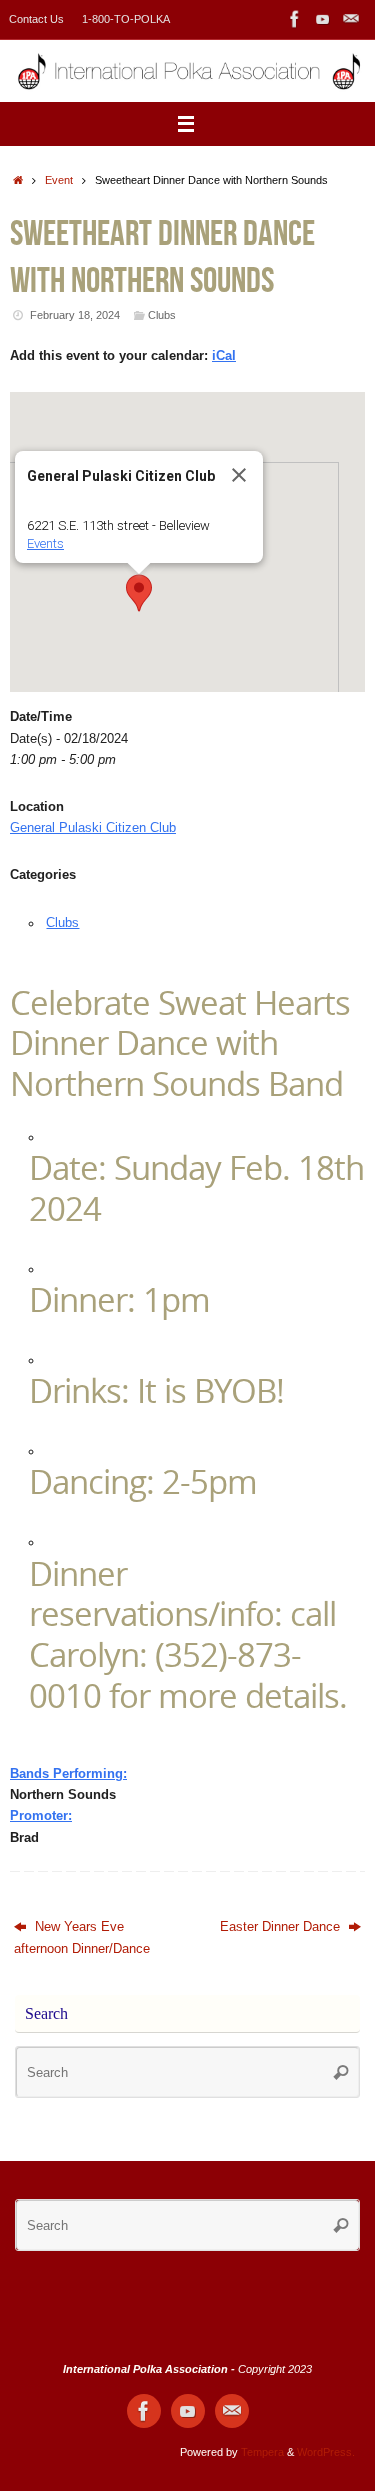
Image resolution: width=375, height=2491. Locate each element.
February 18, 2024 (75, 315)
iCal (224, 356)
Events (45, 543)
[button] (139, 593)
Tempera (262, 2452)
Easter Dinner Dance (282, 1927)
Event (59, 180)
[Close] (239, 475)
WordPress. (326, 2452)
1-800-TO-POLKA (126, 19)
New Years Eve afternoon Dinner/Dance (82, 1937)
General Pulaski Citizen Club (93, 828)
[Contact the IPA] (351, 19)
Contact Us (36, 19)
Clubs (162, 315)
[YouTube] (323, 19)
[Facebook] (295, 19)
